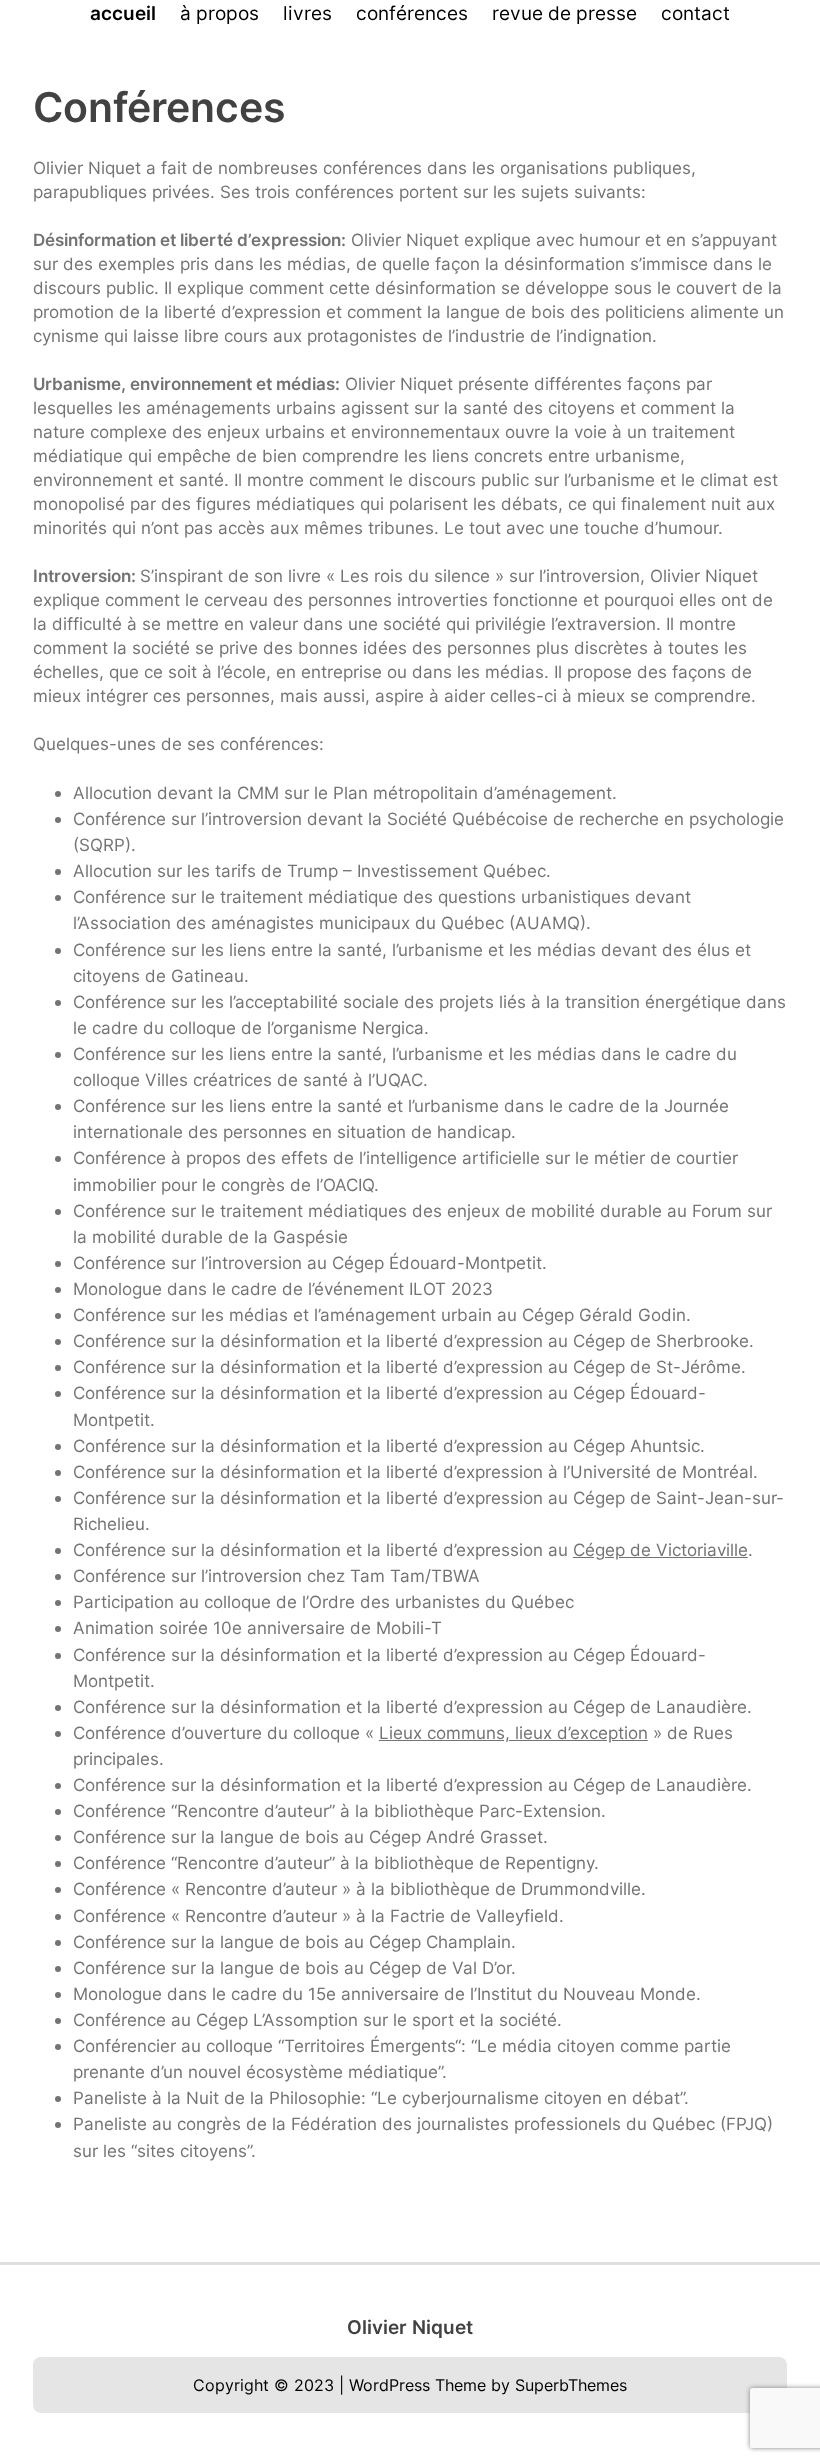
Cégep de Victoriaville (660, 1549)
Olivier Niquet (410, 2327)
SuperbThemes (571, 2385)
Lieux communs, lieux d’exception (513, 1732)
